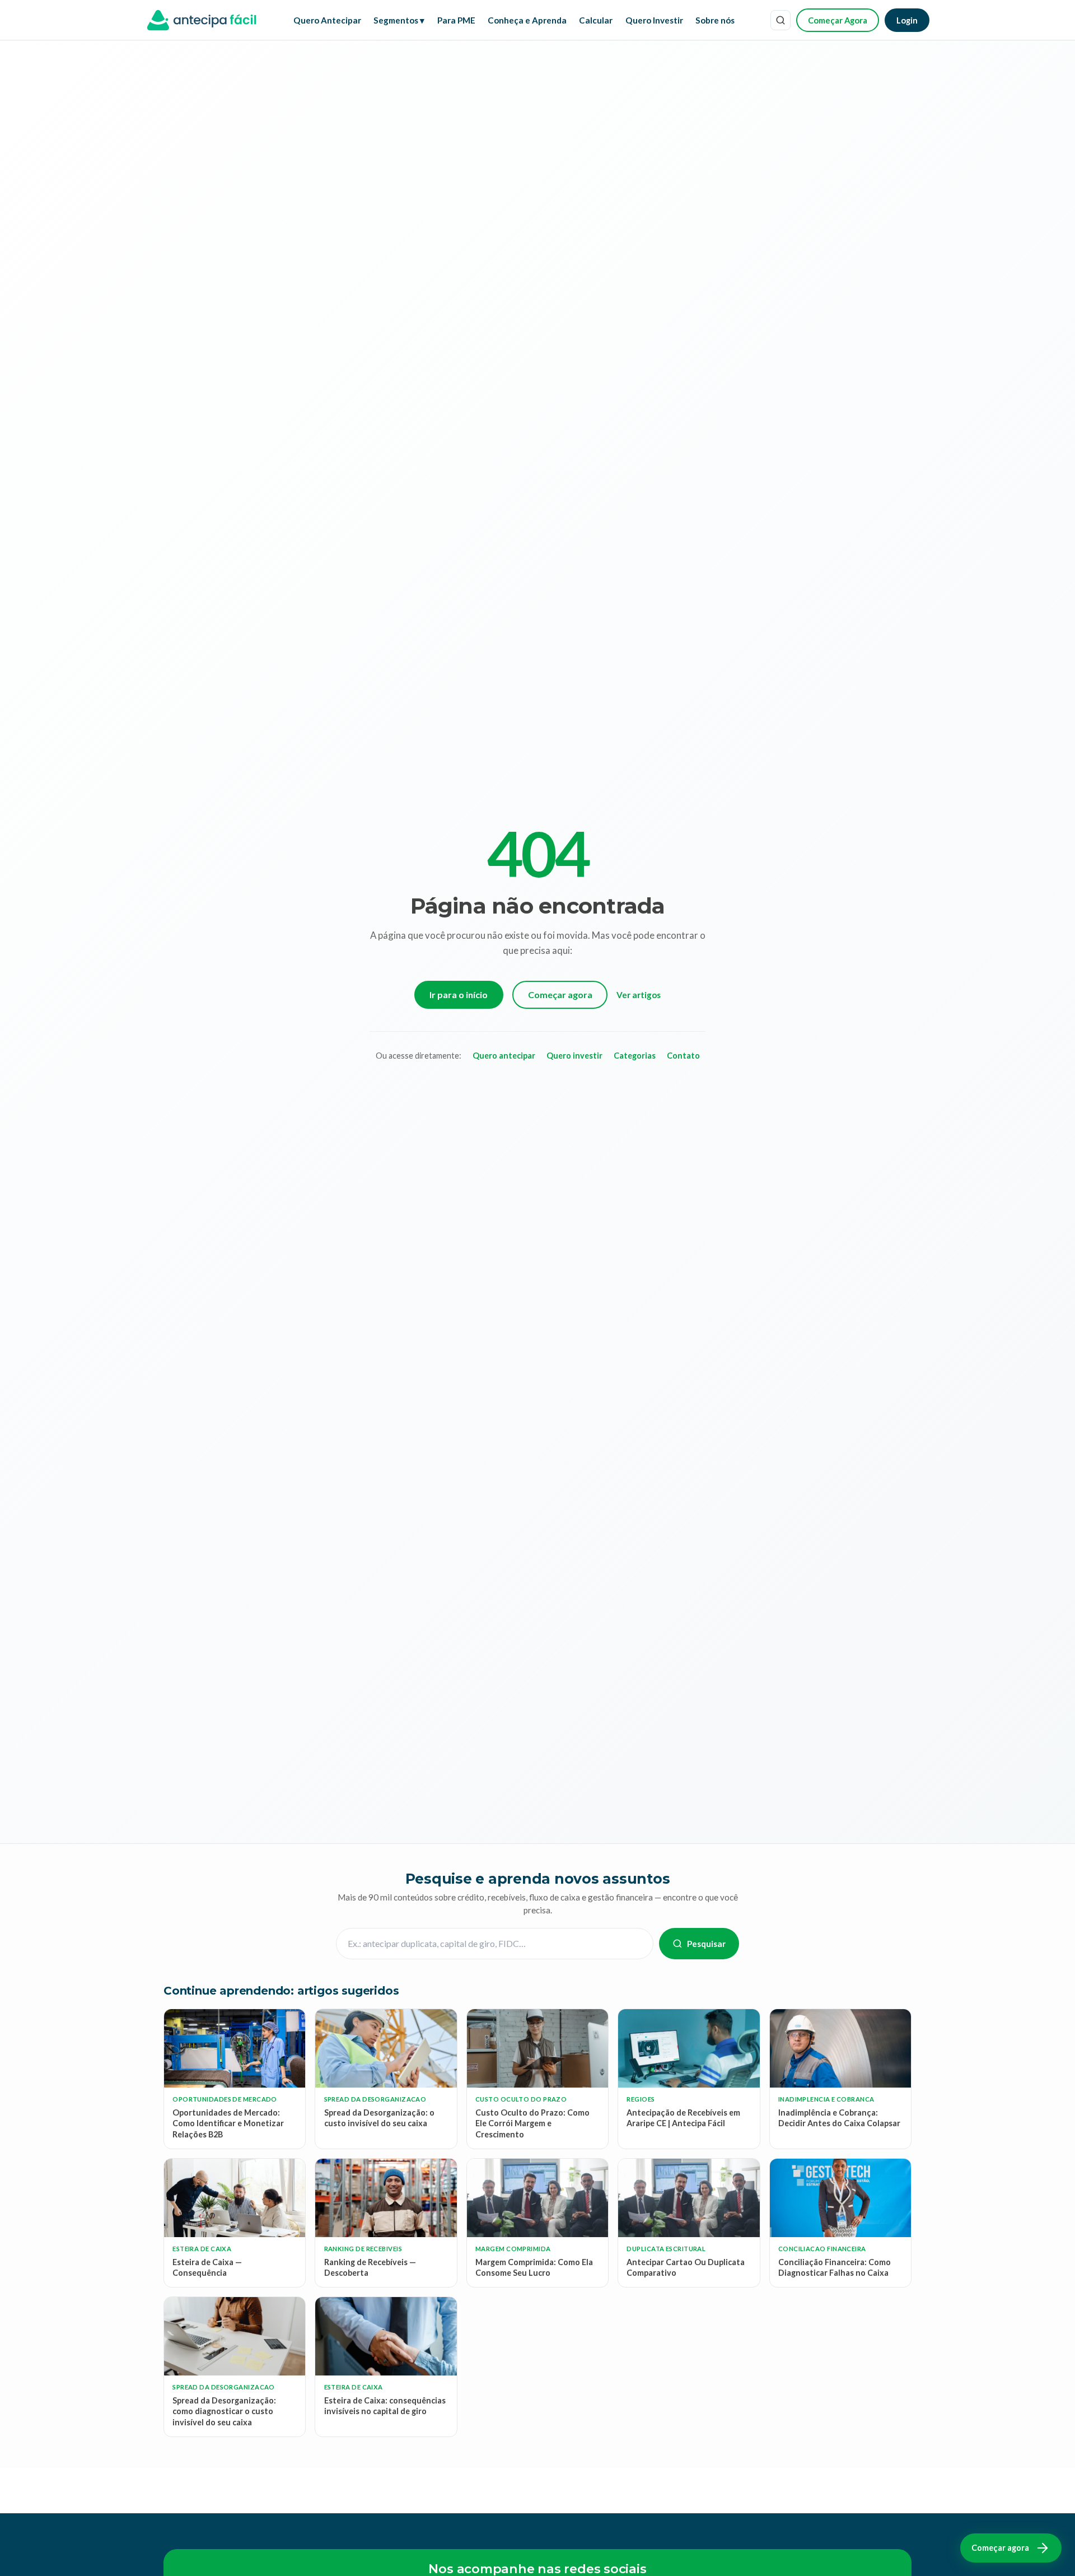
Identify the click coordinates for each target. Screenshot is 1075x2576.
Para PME (456, 20)
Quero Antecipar (327, 20)
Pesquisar (706, 1944)
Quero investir (574, 1056)
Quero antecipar (504, 1056)
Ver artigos (639, 995)
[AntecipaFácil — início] (202, 20)
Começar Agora (838, 20)
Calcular (596, 20)
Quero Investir (654, 20)
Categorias (635, 1056)
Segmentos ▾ (399, 20)
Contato (683, 1056)
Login (907, 20)
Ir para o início (459, 994)
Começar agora (560, 994)
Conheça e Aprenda (527, 20)
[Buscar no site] (780, 20)
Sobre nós (715, 20)
